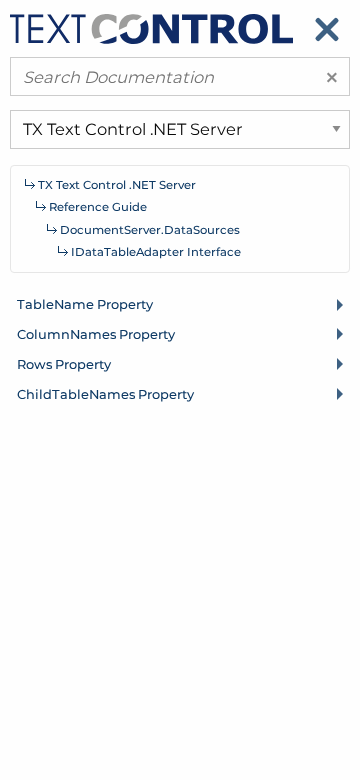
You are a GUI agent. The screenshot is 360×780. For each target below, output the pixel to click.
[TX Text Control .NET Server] (151, 27)
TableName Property (85, 304)
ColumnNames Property (96, 334)
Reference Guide (98, 207)
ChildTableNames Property (105, 394)
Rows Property (64, 364)
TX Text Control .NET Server (117, 185)
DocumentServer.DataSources (150, 230)
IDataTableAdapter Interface (156, 252)
